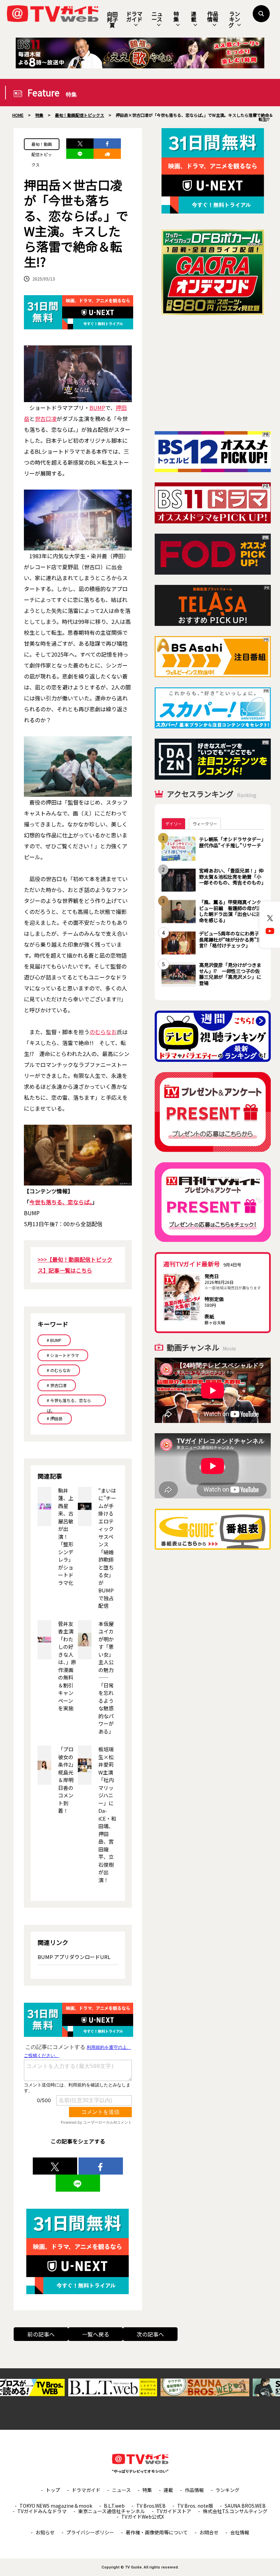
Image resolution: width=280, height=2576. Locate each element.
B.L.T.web (114, 2506)
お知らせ (45, 2532)
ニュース (157, 16)
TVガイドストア (174, 2511)
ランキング (234, 19)
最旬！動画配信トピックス (42, 146)
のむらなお (103, 1032)
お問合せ (209, 2532)
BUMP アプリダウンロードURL (74, 1957)
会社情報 (240, 2532)
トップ (53, 2490)
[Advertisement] (213, 373)
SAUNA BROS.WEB (245, 2506)
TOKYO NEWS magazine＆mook (56, 2506)
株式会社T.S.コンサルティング (235, 2511)
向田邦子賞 (112, 19)
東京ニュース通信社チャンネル (111, 2511)
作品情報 (213, 16)
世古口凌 (46, 419)
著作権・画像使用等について (157, 2532)
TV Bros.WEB (151, 2506)
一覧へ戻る (96, 2334)
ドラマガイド (134, 16)
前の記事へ (41, 2334)
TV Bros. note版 (195, 2506)
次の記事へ (150, 2334)
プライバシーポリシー (90, 2532)
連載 (194, 16)
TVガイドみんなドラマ (42, 2511)
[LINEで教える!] (80, 154)
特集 (176, 16)
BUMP (97, 408)
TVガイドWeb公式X (143, 2517)
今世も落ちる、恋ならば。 (61, 1202)
